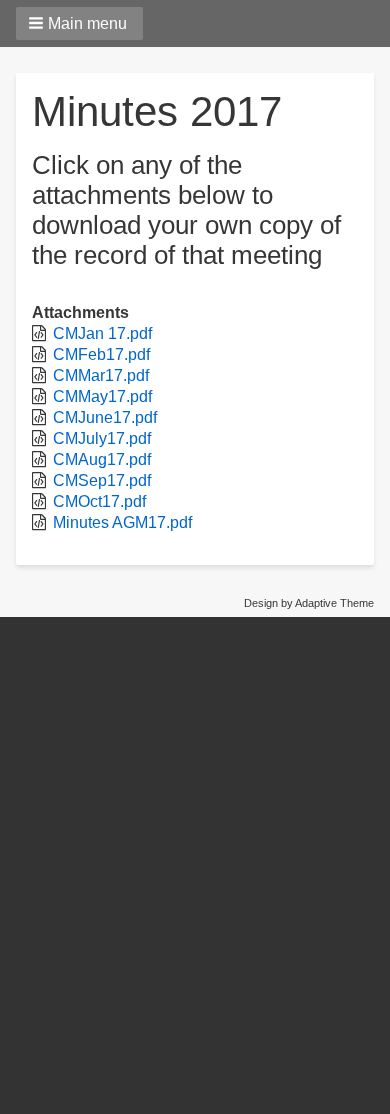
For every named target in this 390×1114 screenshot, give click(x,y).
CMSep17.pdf (102, 480)
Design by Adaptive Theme (309, 603)
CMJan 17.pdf (102, 333)
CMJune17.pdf (105, 417)
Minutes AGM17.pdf (122, 522)
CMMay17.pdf (102, 396)
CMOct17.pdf (99, 501)
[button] (79, 23)
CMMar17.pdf (101, 375)
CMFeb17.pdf (101, 354)
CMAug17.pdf (102, 459)
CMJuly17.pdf (102, 438)
